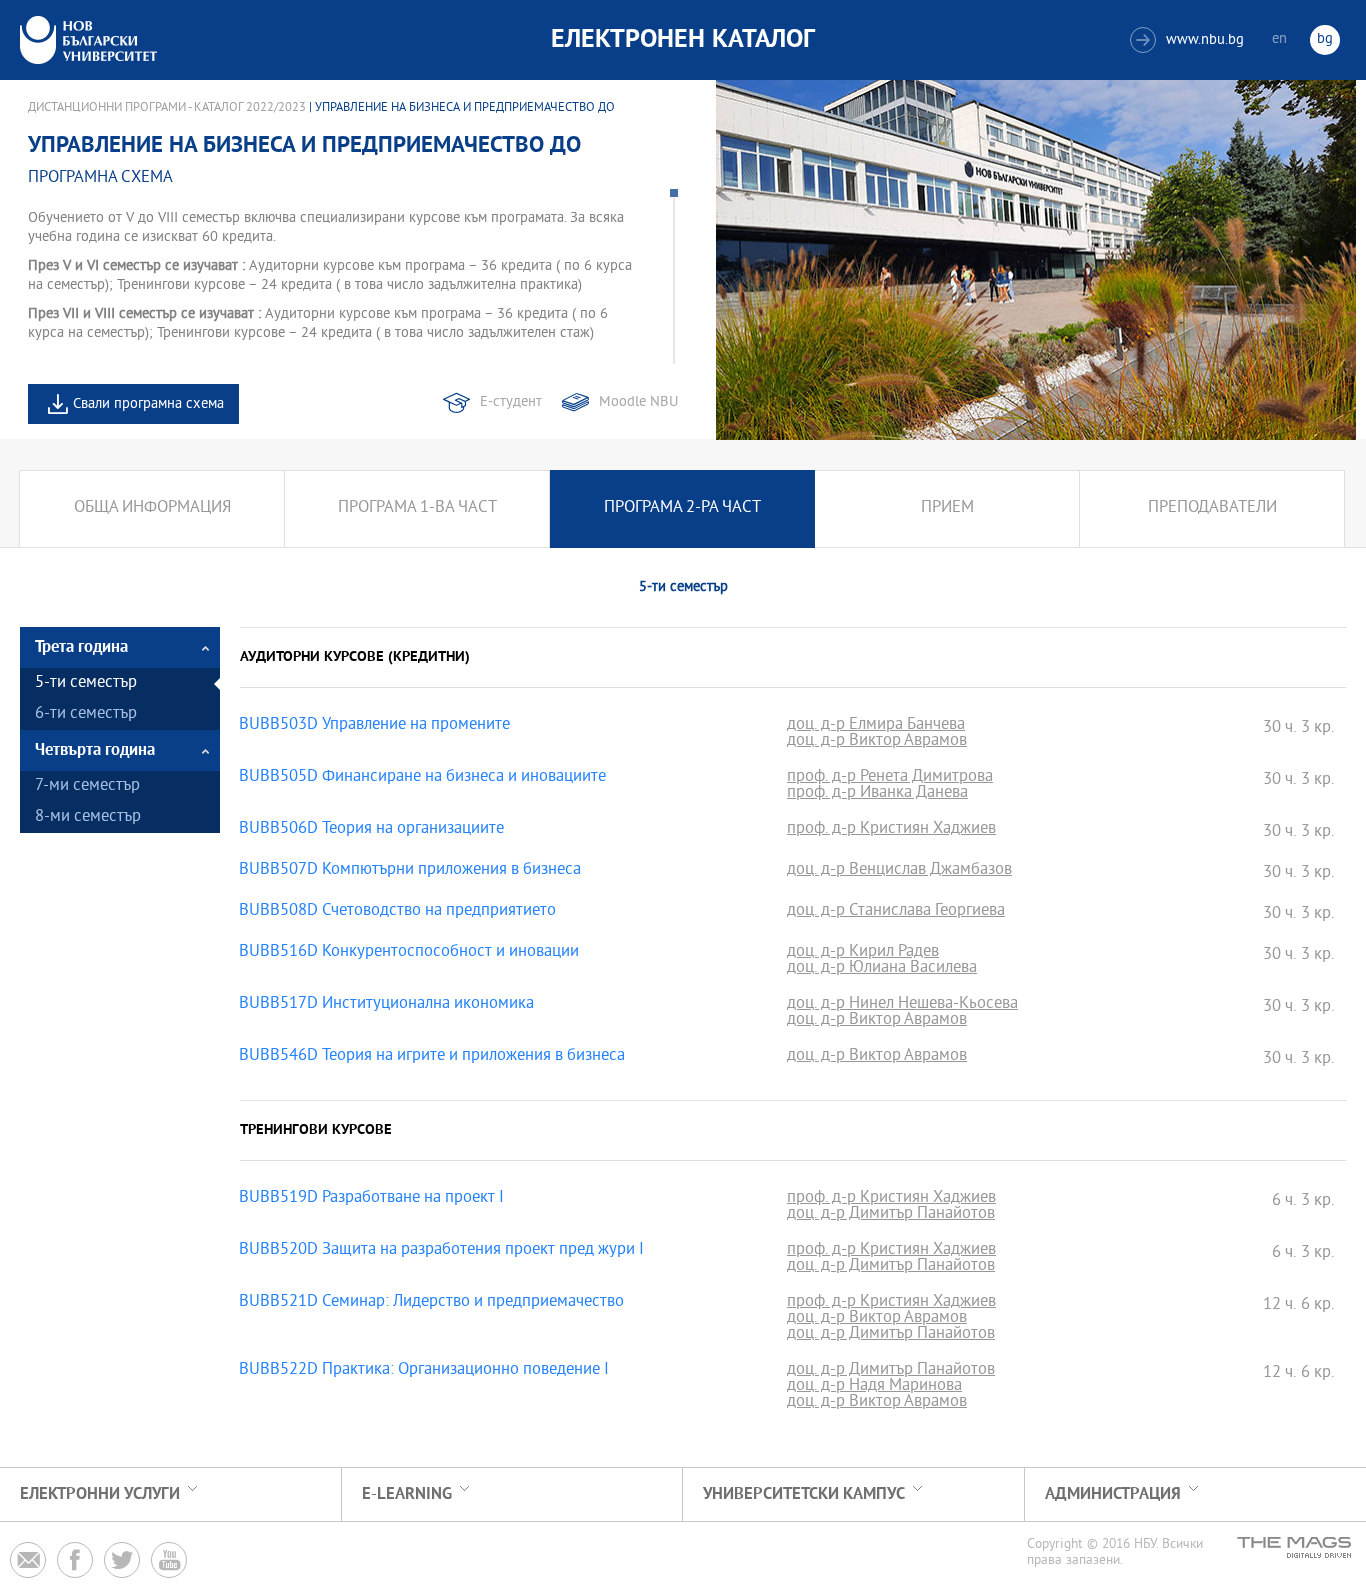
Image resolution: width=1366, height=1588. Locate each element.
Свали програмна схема (148, 404)
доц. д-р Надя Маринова (874, 1387)
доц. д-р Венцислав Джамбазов (899, 871)
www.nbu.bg (1189, 40)
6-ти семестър (86, 714)
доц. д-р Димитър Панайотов (891, 1215)
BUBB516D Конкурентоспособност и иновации (409, 953)
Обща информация (152, 508)
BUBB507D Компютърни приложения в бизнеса (410, 871)
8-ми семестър (88, 817)
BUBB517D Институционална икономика (386, 1005)
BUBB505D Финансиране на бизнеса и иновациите (422, 778)
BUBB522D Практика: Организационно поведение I (424, 1371)
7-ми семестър (87, 786)
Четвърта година (95, 750)
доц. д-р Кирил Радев (863, 953)
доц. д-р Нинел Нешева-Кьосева (902, 1005)
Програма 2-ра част (682, 508)
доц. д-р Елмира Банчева (876, 726)
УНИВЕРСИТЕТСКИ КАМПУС (804, 1494)
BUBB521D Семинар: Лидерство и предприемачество (431, 1303)
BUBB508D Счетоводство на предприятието (397, 912)
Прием (947, 508)
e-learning (407, 1494)
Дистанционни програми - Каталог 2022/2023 (167, 108)
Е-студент (511, 402)
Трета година (81, 647)
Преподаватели (1212, 508)
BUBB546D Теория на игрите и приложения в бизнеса (432, 1057)
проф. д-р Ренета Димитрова (890, 778)
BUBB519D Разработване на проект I (371, 1199)
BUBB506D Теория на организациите (371, 830)
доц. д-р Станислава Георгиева (896, 912)
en (1279, 39)
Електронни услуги (100, 1494)
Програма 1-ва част (417, 508)
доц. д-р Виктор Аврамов (877, 742)
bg (1325, 39)
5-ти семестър (86, 683)
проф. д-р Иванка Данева (877, 794)
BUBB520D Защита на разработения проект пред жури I (441, 1251)
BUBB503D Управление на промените (374, 726)
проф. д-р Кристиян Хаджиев (891, 830)
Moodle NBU (638, 402)
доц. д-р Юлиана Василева (882, 969)
